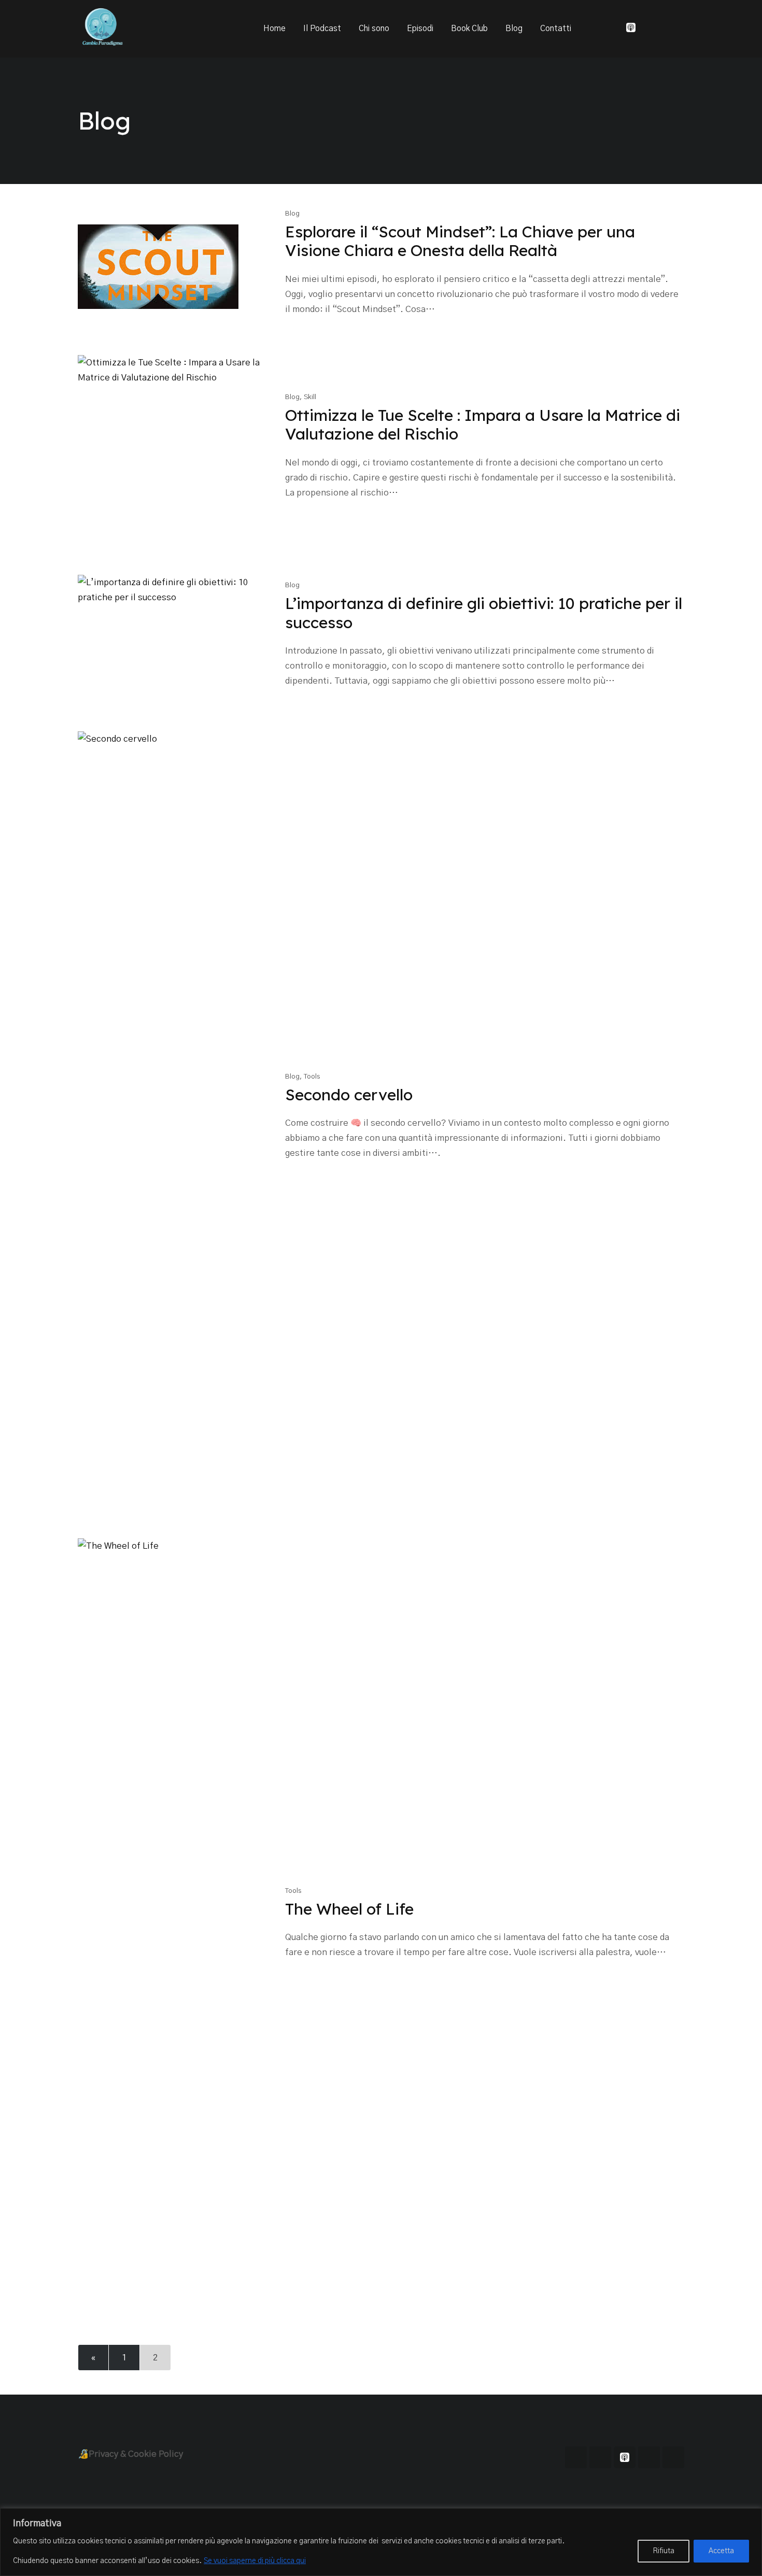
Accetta (721, 2551)
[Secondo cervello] (173, 1120)
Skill (310, 397)
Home (274, 29)
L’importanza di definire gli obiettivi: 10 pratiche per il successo (484, 613)
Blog (514, 29)
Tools (312, 1077)
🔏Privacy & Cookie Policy (130, 2454)
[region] (381, 2542)
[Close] (751, 2517)
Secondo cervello (349, 1095)
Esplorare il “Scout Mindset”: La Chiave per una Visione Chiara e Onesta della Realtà (460, 241)
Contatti (556, 29)
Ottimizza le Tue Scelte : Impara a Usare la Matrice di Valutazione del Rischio (483, 424)
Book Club (469, 29)
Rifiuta (664, 2551)
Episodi (420, 29)
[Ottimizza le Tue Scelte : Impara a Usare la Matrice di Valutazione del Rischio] (173, 450)
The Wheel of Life (349, 1909)
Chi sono (374, 29)
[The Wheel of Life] (173, 1927)
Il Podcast (322, 29)
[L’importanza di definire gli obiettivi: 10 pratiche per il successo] (173, 638)
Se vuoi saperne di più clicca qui (255, 2561)
